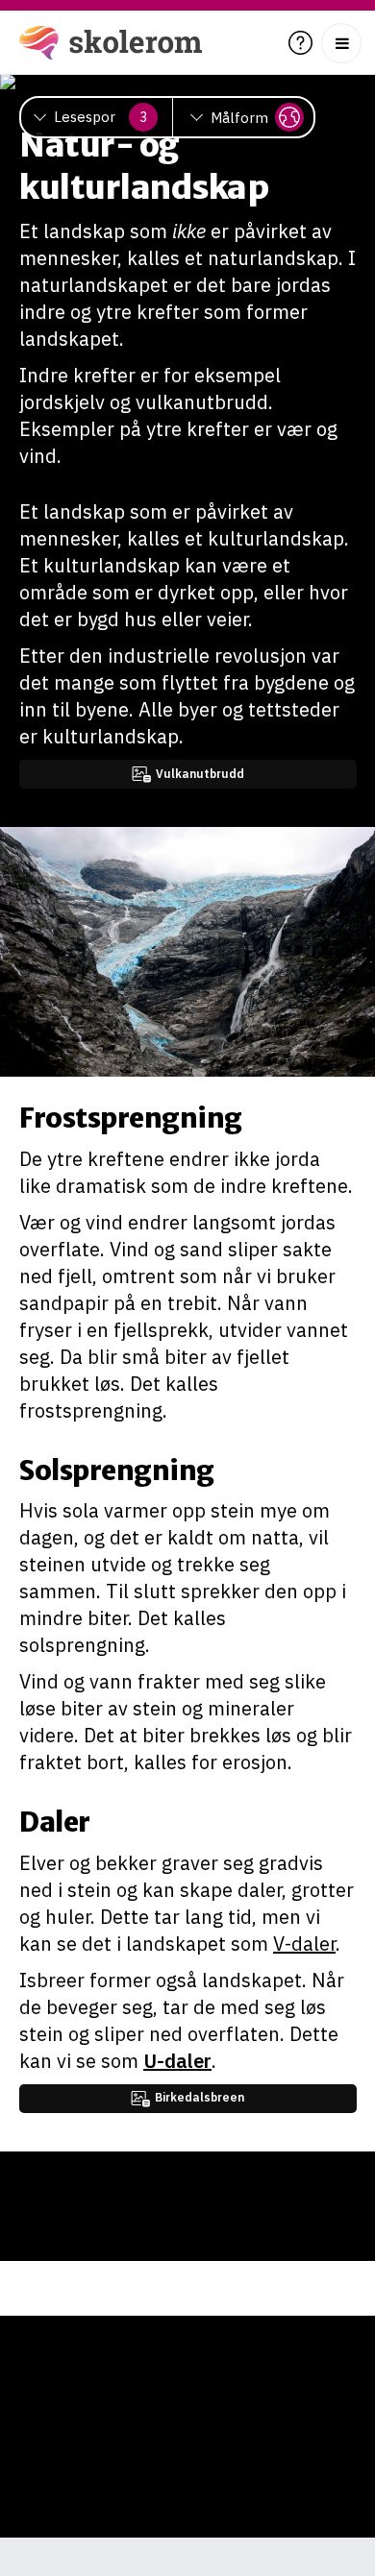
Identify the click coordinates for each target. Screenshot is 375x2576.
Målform (239, 118)
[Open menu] (341, 43)
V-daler (304, 1944)
